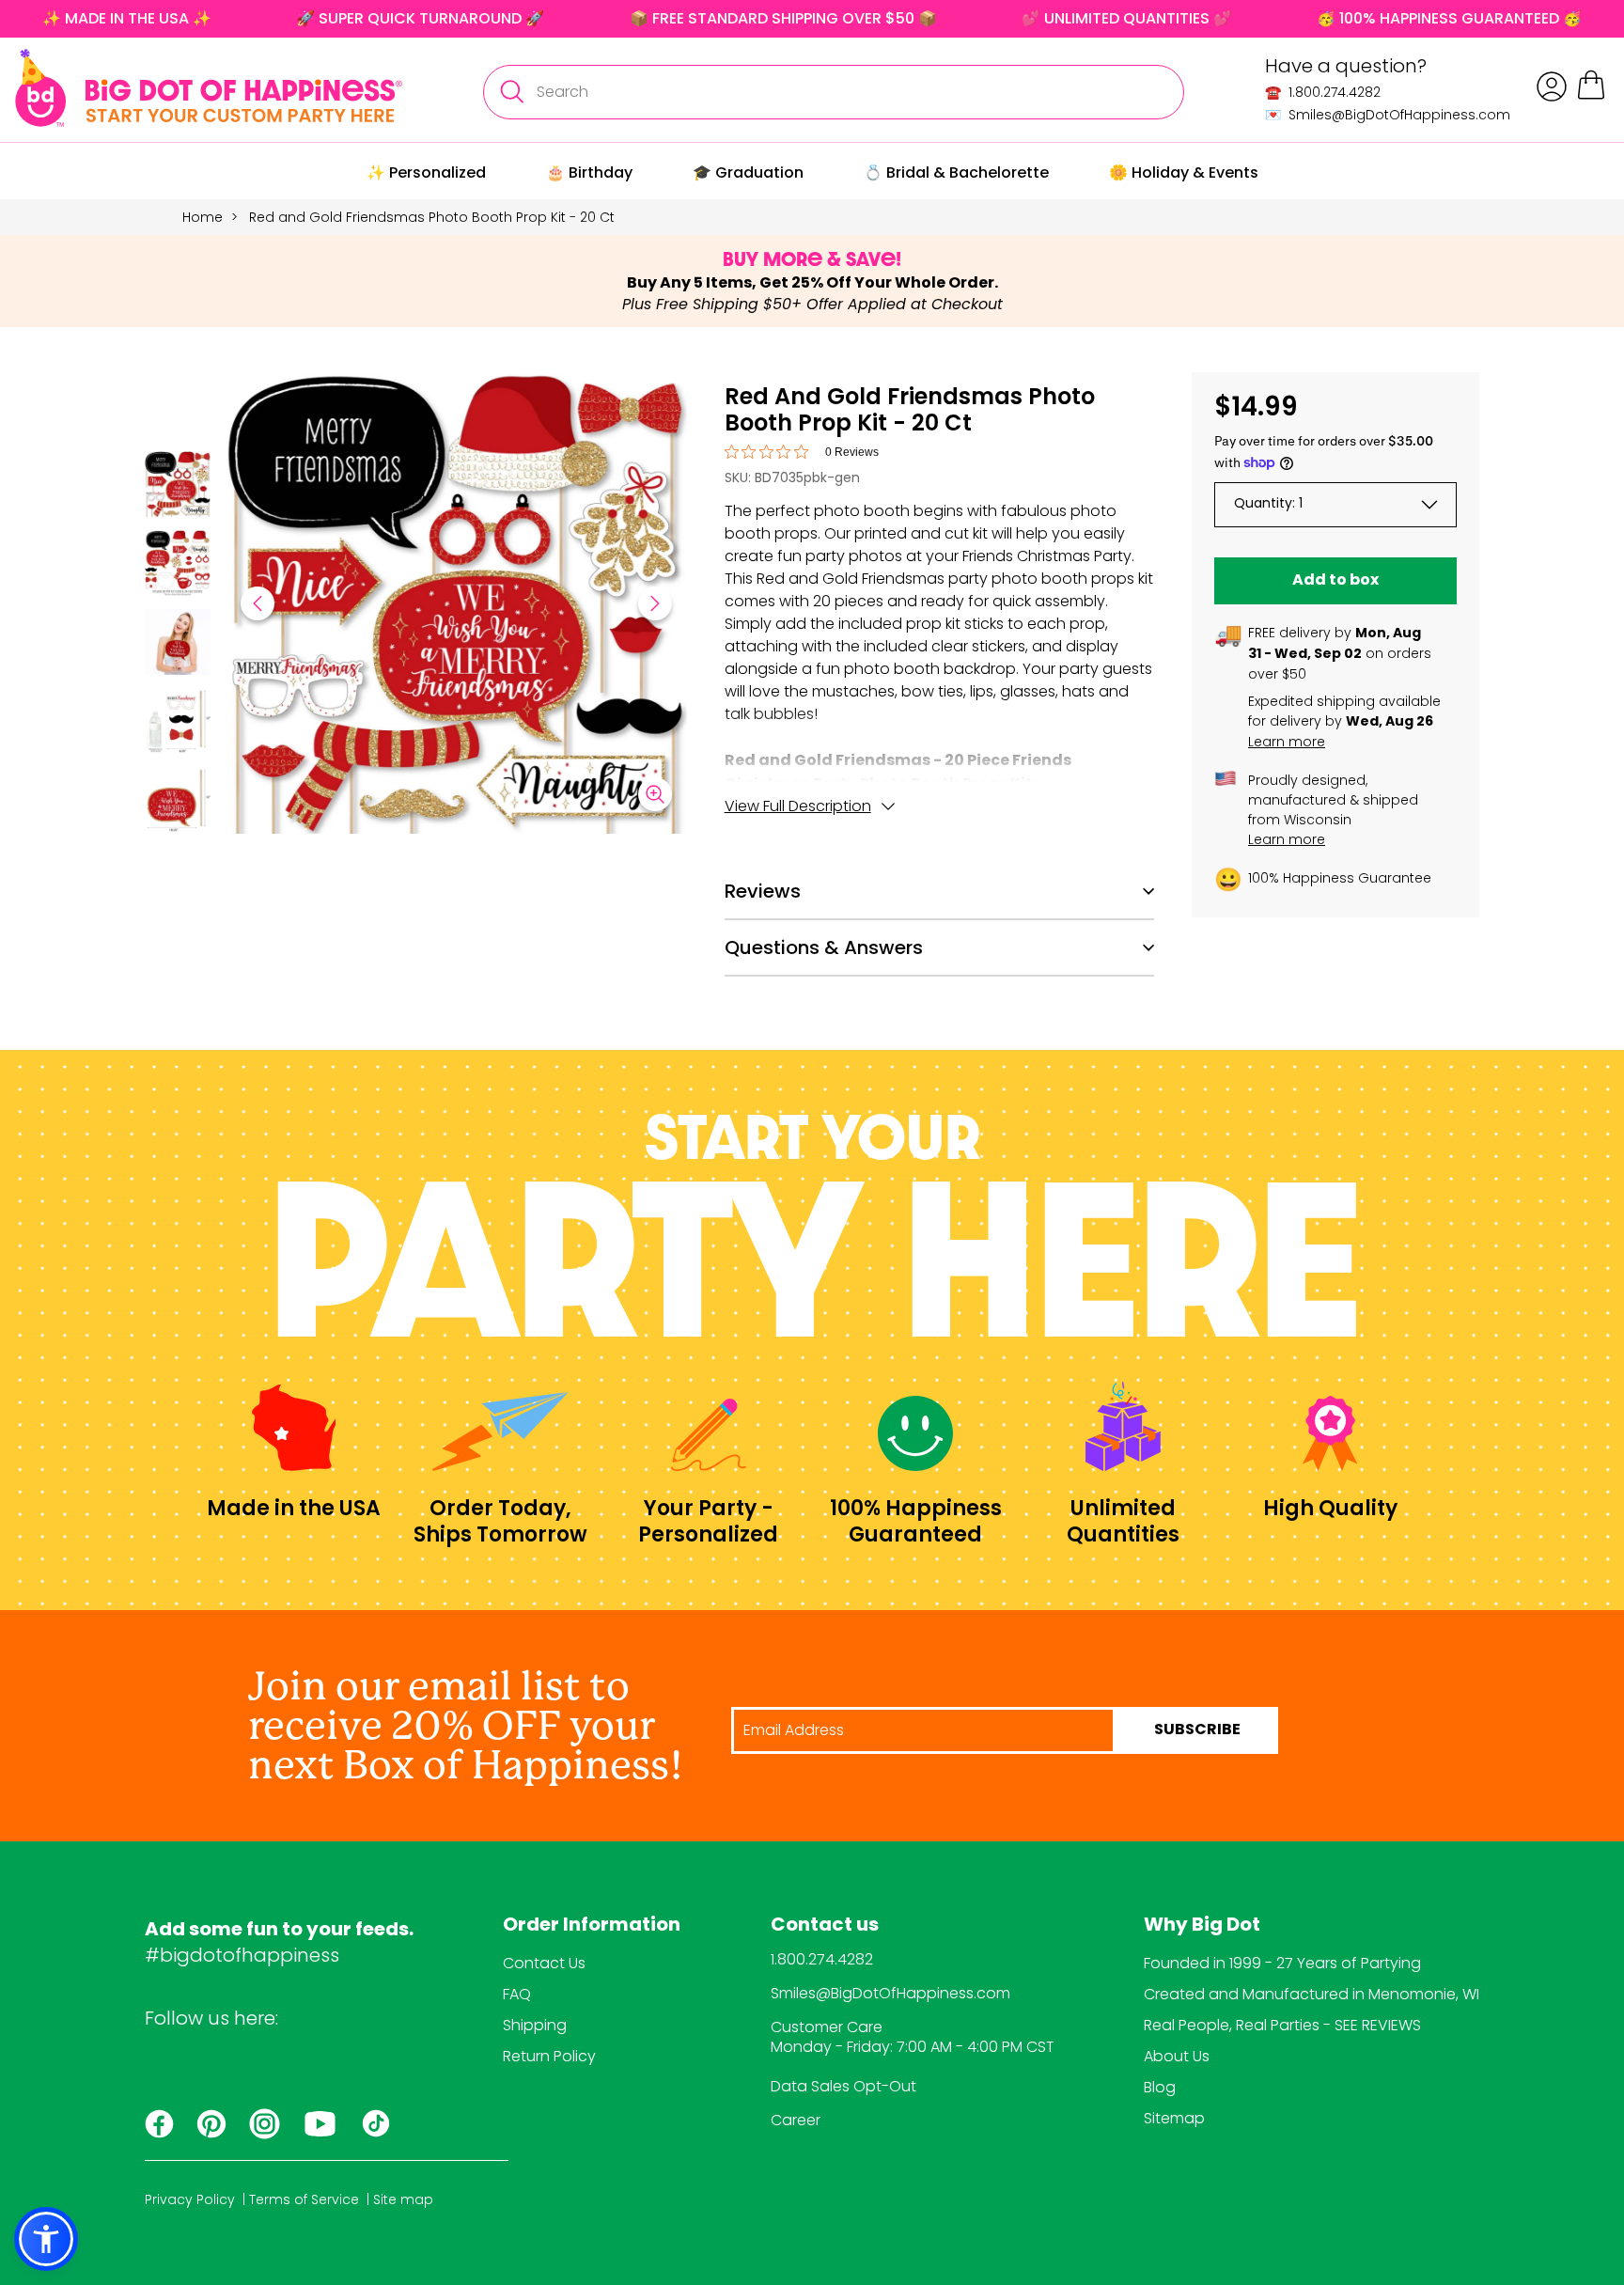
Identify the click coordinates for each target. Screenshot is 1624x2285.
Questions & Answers (824, 947)
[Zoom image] (655, 794)
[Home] (209, 88)
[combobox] (834, 92)
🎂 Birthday (589, 172)
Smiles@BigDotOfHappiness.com (890, 1993)
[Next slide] (655, 603)
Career (796, 2120)
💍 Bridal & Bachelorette (956, 172)
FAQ (517, 1994)
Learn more (1287, 742)
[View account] (1552, 86)
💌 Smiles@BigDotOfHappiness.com (1388, 115)
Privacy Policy (190, 2199)
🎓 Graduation (748, 172)
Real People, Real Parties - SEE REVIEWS (1282, 2025)
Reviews (763, 891)
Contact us (825, 1926)
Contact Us (544, 1963)
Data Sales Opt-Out (843, 2086)
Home (203, 217)
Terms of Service (304, 2199)
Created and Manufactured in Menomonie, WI (1312, 1994)
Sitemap (1174, 2118)
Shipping (535, 2025)
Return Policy (549, 2056)
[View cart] (1591, 96)
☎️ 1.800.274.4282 (1323, 92)
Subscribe (1197, 1730)
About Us (1177, 2056)
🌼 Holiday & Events (1184, 172)
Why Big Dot (1202, 1926)
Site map (403, 2199)
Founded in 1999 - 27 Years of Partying (1282, 1963)
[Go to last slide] (258, 603)
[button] (178, 487)
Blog (1160, 2087)
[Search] (511, 92)
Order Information (592, 1926)
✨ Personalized (426, 172)
